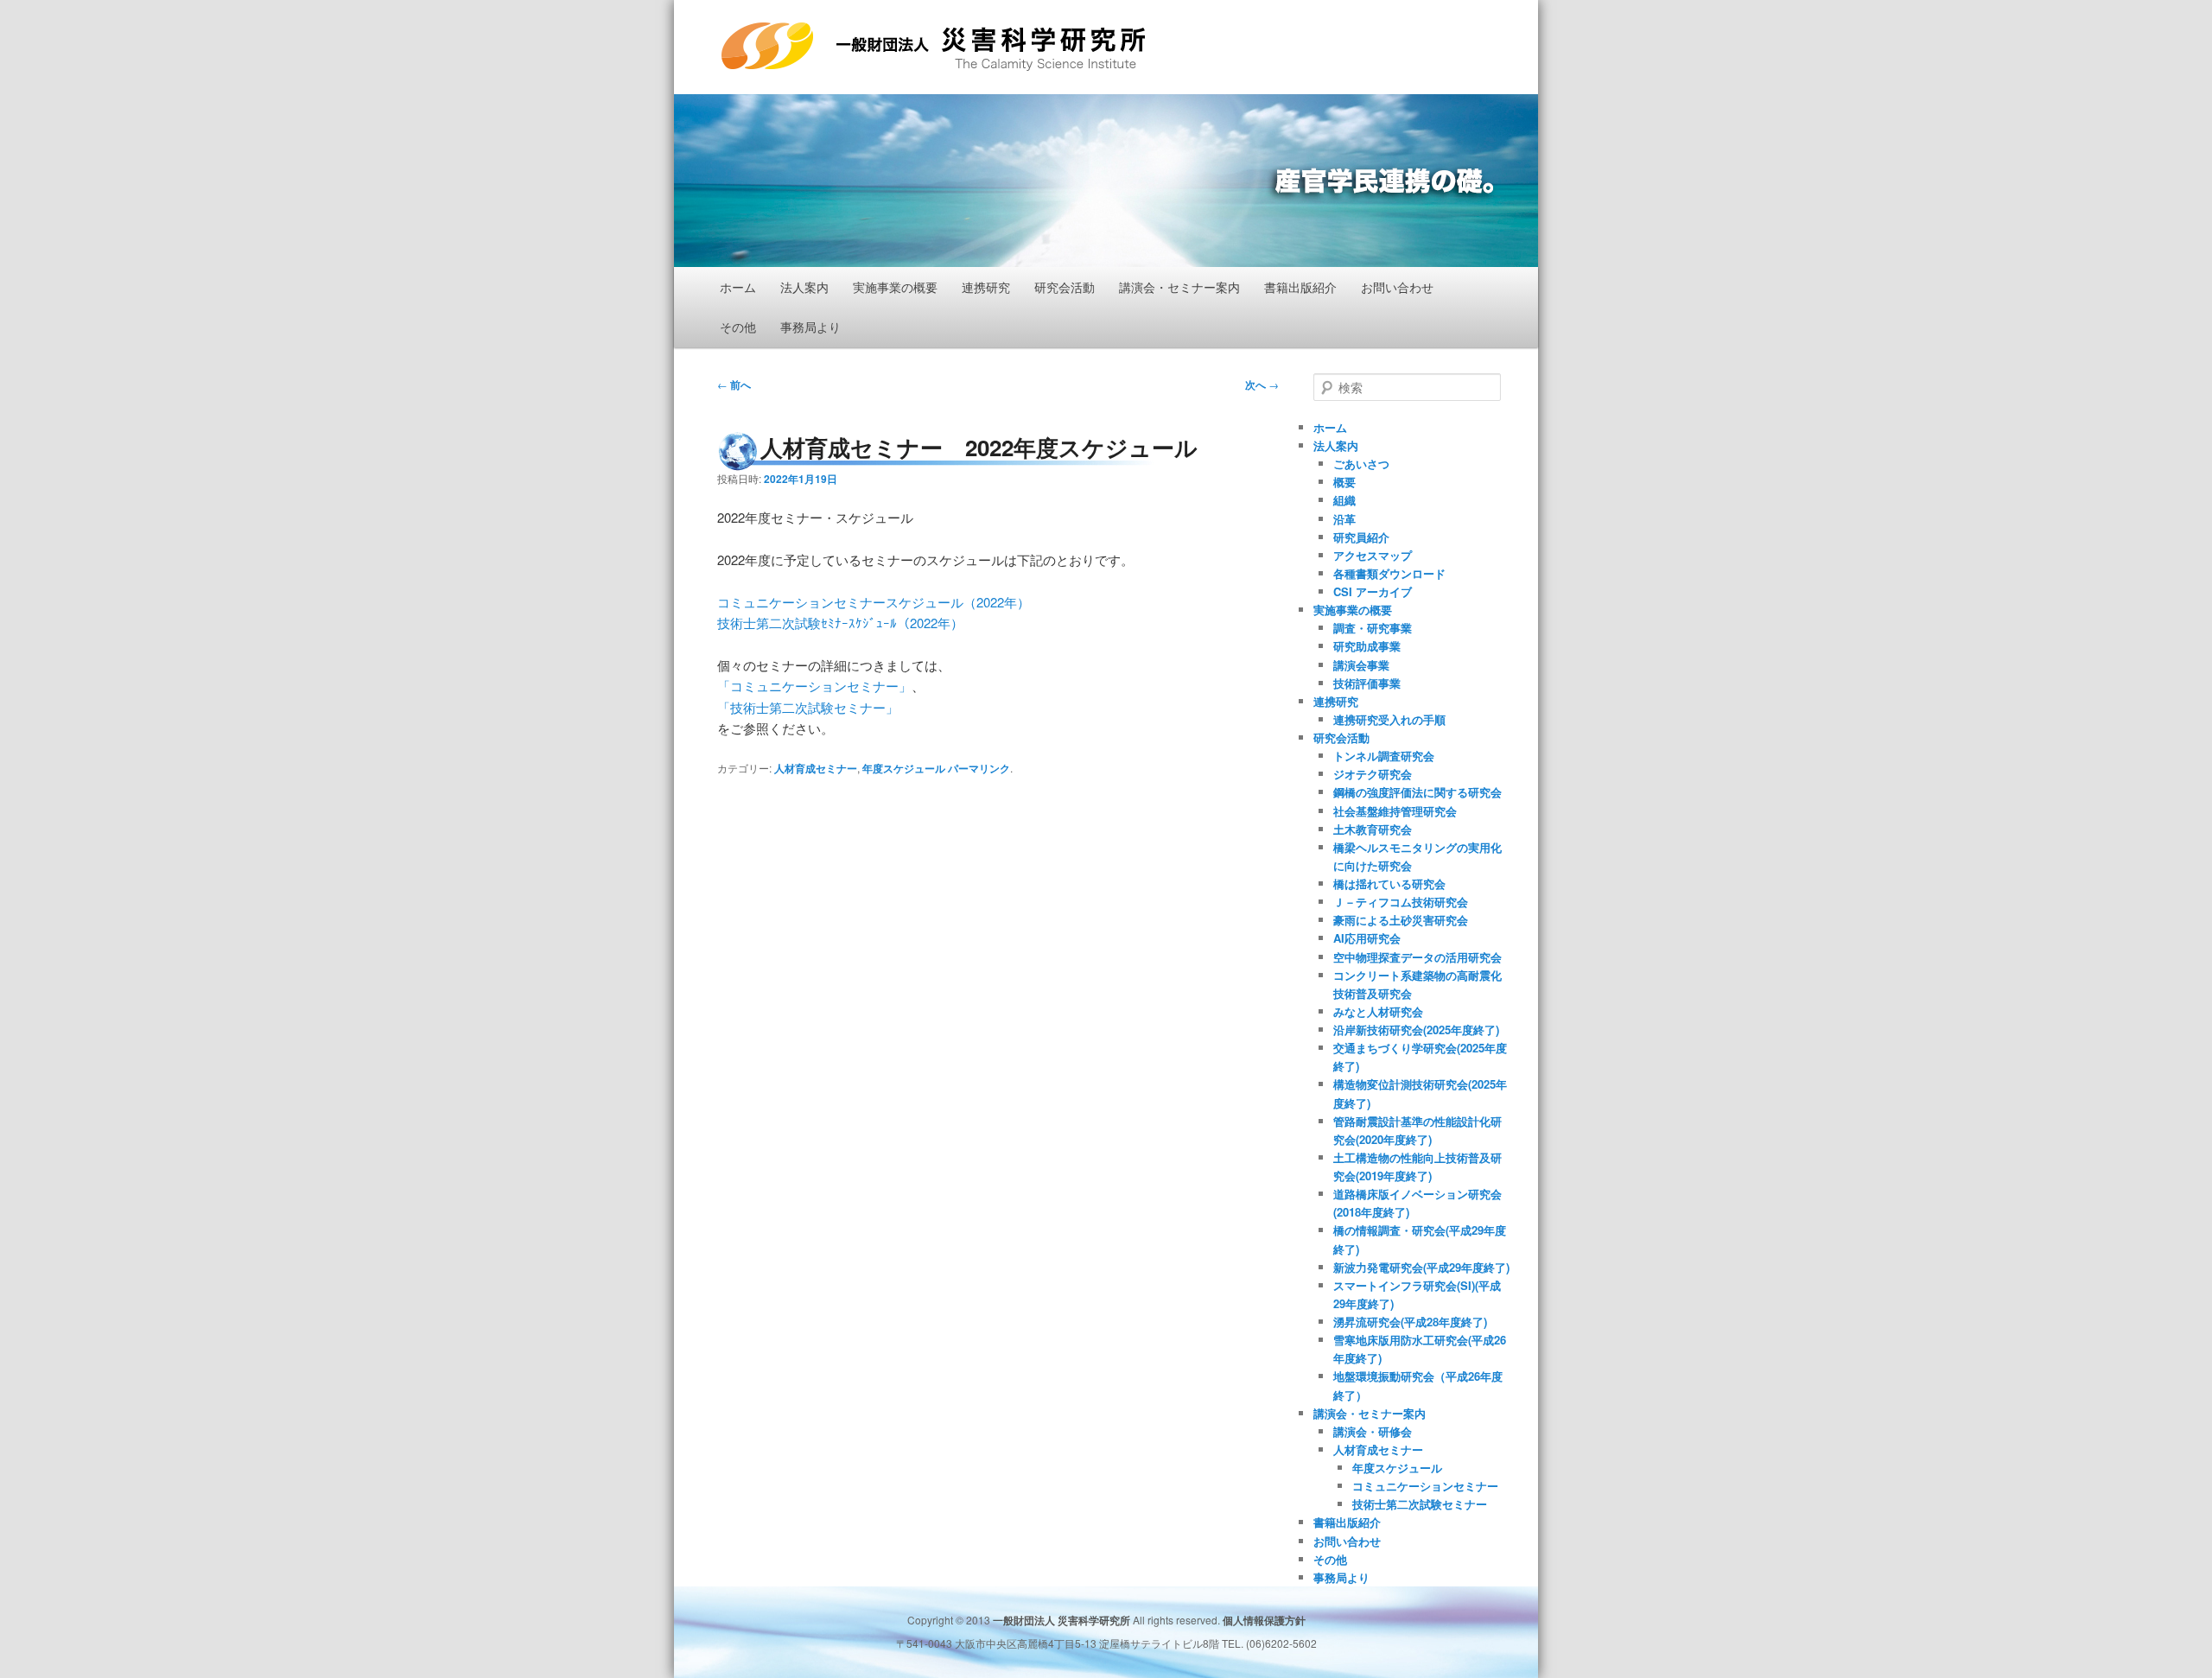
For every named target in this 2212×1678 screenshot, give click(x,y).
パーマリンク (979, 768)
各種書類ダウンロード (1389, 573)
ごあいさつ (1361, 464)
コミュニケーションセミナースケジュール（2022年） (874, 602)
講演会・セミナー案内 (1179, 287)
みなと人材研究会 (1378, 1011)
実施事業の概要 (895, 287)
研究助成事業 (1367, 646)
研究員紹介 (1361, 537)
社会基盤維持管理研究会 (1395, 811)
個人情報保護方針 (1264, 1620)
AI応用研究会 (1367, 938)
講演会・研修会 (1373, 1431)
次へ (1262, 385)
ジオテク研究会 (1373, 774)
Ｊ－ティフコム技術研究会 (1401, 902)
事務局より (810, 327)
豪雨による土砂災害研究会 (1401, 920)
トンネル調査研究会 (1384, 756)
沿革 (1344, 519)
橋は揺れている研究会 (1389, 883)
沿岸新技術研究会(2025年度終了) (1416, 1030)
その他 (738, 327)
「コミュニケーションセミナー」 (814, 686)
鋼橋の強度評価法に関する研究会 (1417, 792)
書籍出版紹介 (1300, 287)
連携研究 (986, 287)
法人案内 (804, 287)
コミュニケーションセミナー (1425, 1486)
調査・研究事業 (1373, 628)
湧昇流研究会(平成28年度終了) (1410, 1322)
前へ (734, 385)
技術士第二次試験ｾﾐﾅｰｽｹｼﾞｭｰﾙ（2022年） (840, 623)
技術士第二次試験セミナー (1420, 1504)
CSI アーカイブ (1373, 591)
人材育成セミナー (816, 768)
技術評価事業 (1367, 683)
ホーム (738, 287)
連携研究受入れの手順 (1389, 719)
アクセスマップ (1373, 555)
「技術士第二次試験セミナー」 (808, 707)
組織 (1344, 500)
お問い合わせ (1397, 287)
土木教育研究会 (1373, 829)
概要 (1344, 482)
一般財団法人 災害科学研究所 (889, 71)
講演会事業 (1361, 665)
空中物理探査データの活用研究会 (1417, 957)
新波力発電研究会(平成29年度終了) (1421, 1267)
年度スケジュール (904, 768)
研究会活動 (1065, 287)
